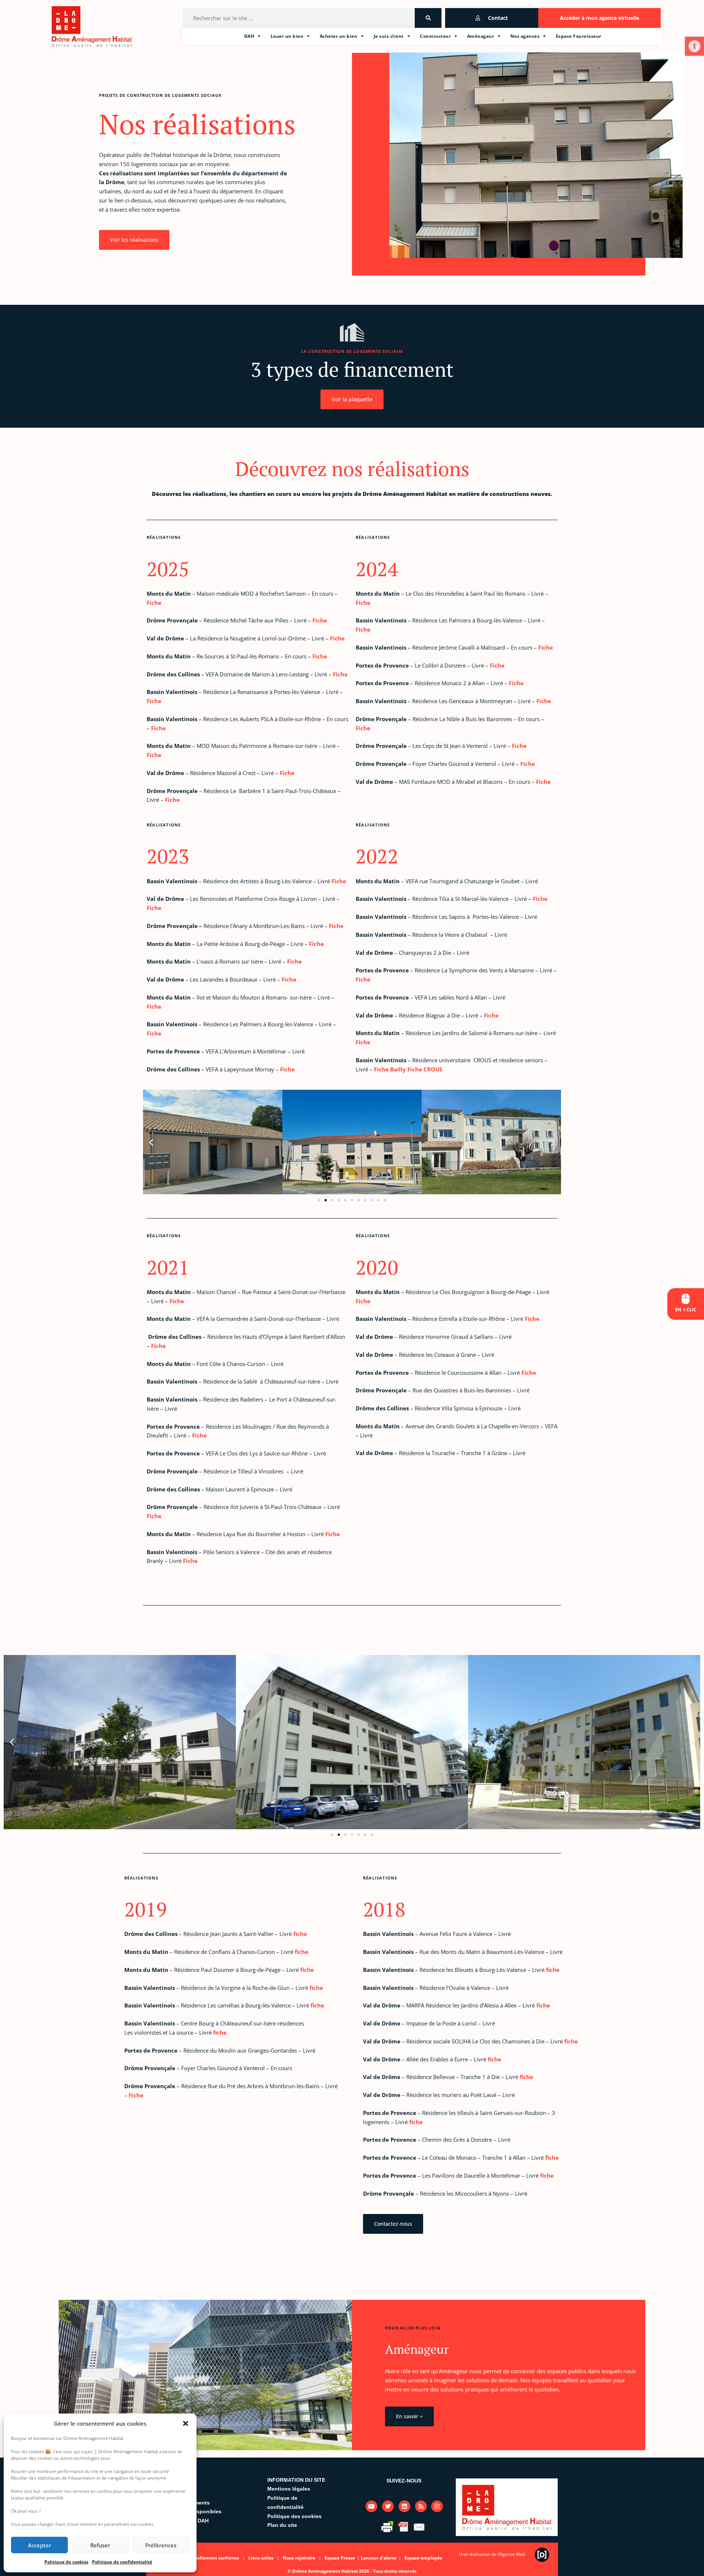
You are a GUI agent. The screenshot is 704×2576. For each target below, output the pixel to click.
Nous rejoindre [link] (299, 2558)
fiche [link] (300, 1934)
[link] (694, 46)
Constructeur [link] (435, 36)
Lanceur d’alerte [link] (379, 2558)
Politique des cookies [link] (294, 2516)
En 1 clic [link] (686, 1309)
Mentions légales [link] (289, 2489)
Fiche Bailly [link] (390, 1069)
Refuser (100, 2545)
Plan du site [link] (282, 2525)
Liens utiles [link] (261, 2558)
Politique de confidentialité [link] (122, 2562)
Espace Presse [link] (340, 2558)
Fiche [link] (154, 603)
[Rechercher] (428, 18)
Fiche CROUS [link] (425, 1069)
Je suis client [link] (389, 36)
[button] (186, 2423)
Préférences (161, 2545)
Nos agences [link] (525, 36)
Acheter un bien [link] (339, 36)
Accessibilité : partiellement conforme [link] (197, 2558)
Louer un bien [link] (287, 36)
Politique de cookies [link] (66, 2562)
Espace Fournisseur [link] (579, 36)
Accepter (39, 2545)
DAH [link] (249, 36)
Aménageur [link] (481, 36)
